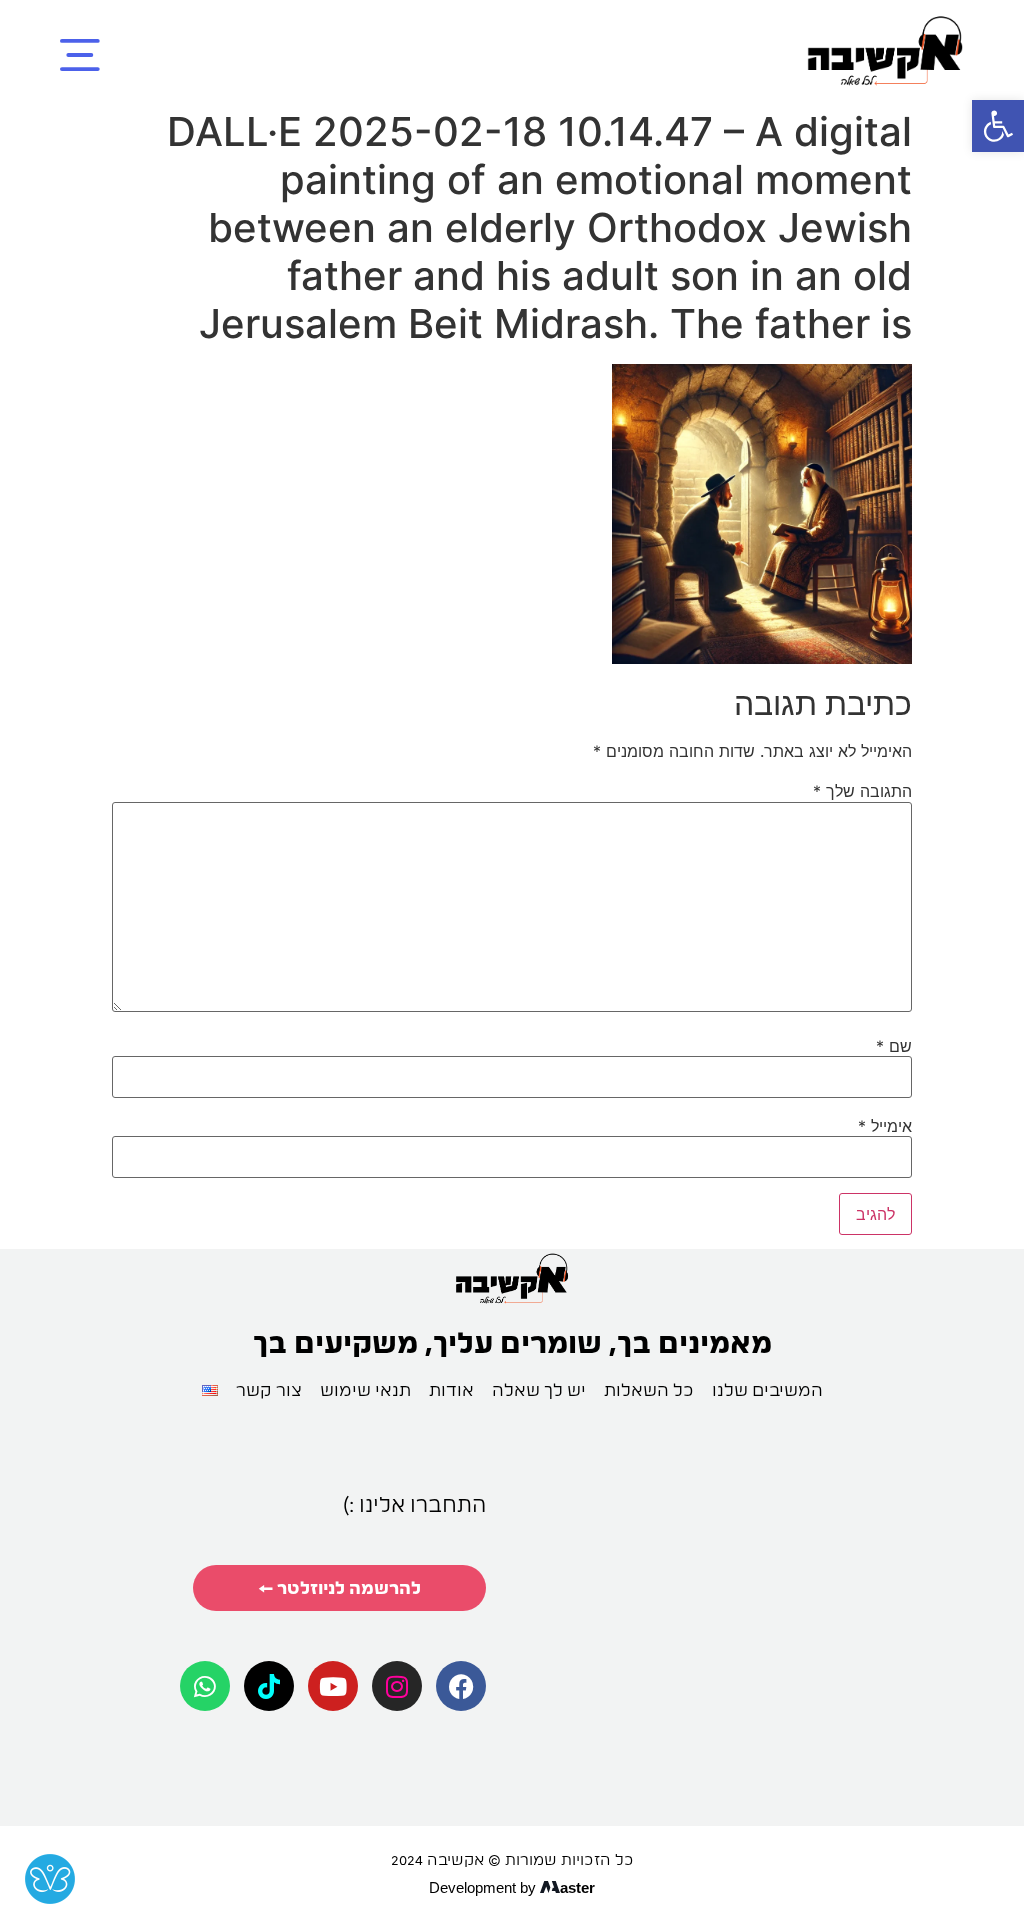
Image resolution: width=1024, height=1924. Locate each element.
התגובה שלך (862, 791)
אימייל (885, 1126)
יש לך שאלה (539, 1389)
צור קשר (269, 1389)
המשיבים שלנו (767, 1389)
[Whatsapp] (205, 1686)
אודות (451, 1389)
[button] (998, 126)
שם (894, 1046)
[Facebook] (461, 1686)
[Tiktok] (269, 1686)
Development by (482, 1888)
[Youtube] (333, 1686)
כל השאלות (649, 1389)
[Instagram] (397, 1686)
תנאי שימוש (365, 1389)
